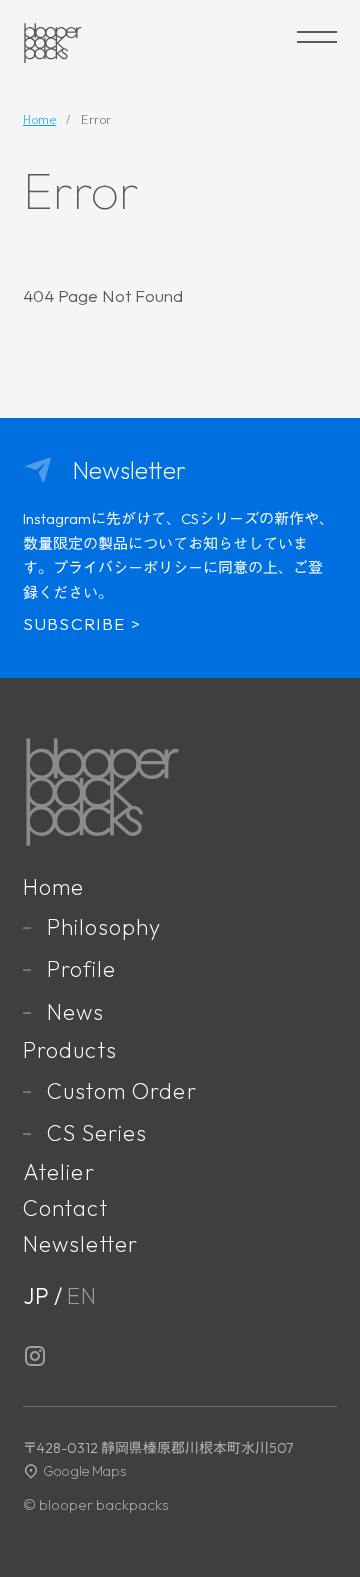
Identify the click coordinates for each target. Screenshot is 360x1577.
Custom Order (122, 1091)
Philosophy (104, 927)
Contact (65, 1208)
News (75, 1012)
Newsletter (80, 1244)
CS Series (97, 1133)
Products (70, 1050)
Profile (82, 969)
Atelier (59, 1172)
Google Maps (84, 1471)
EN (82, 1296)
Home (53, 887)
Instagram (35, 1356)
